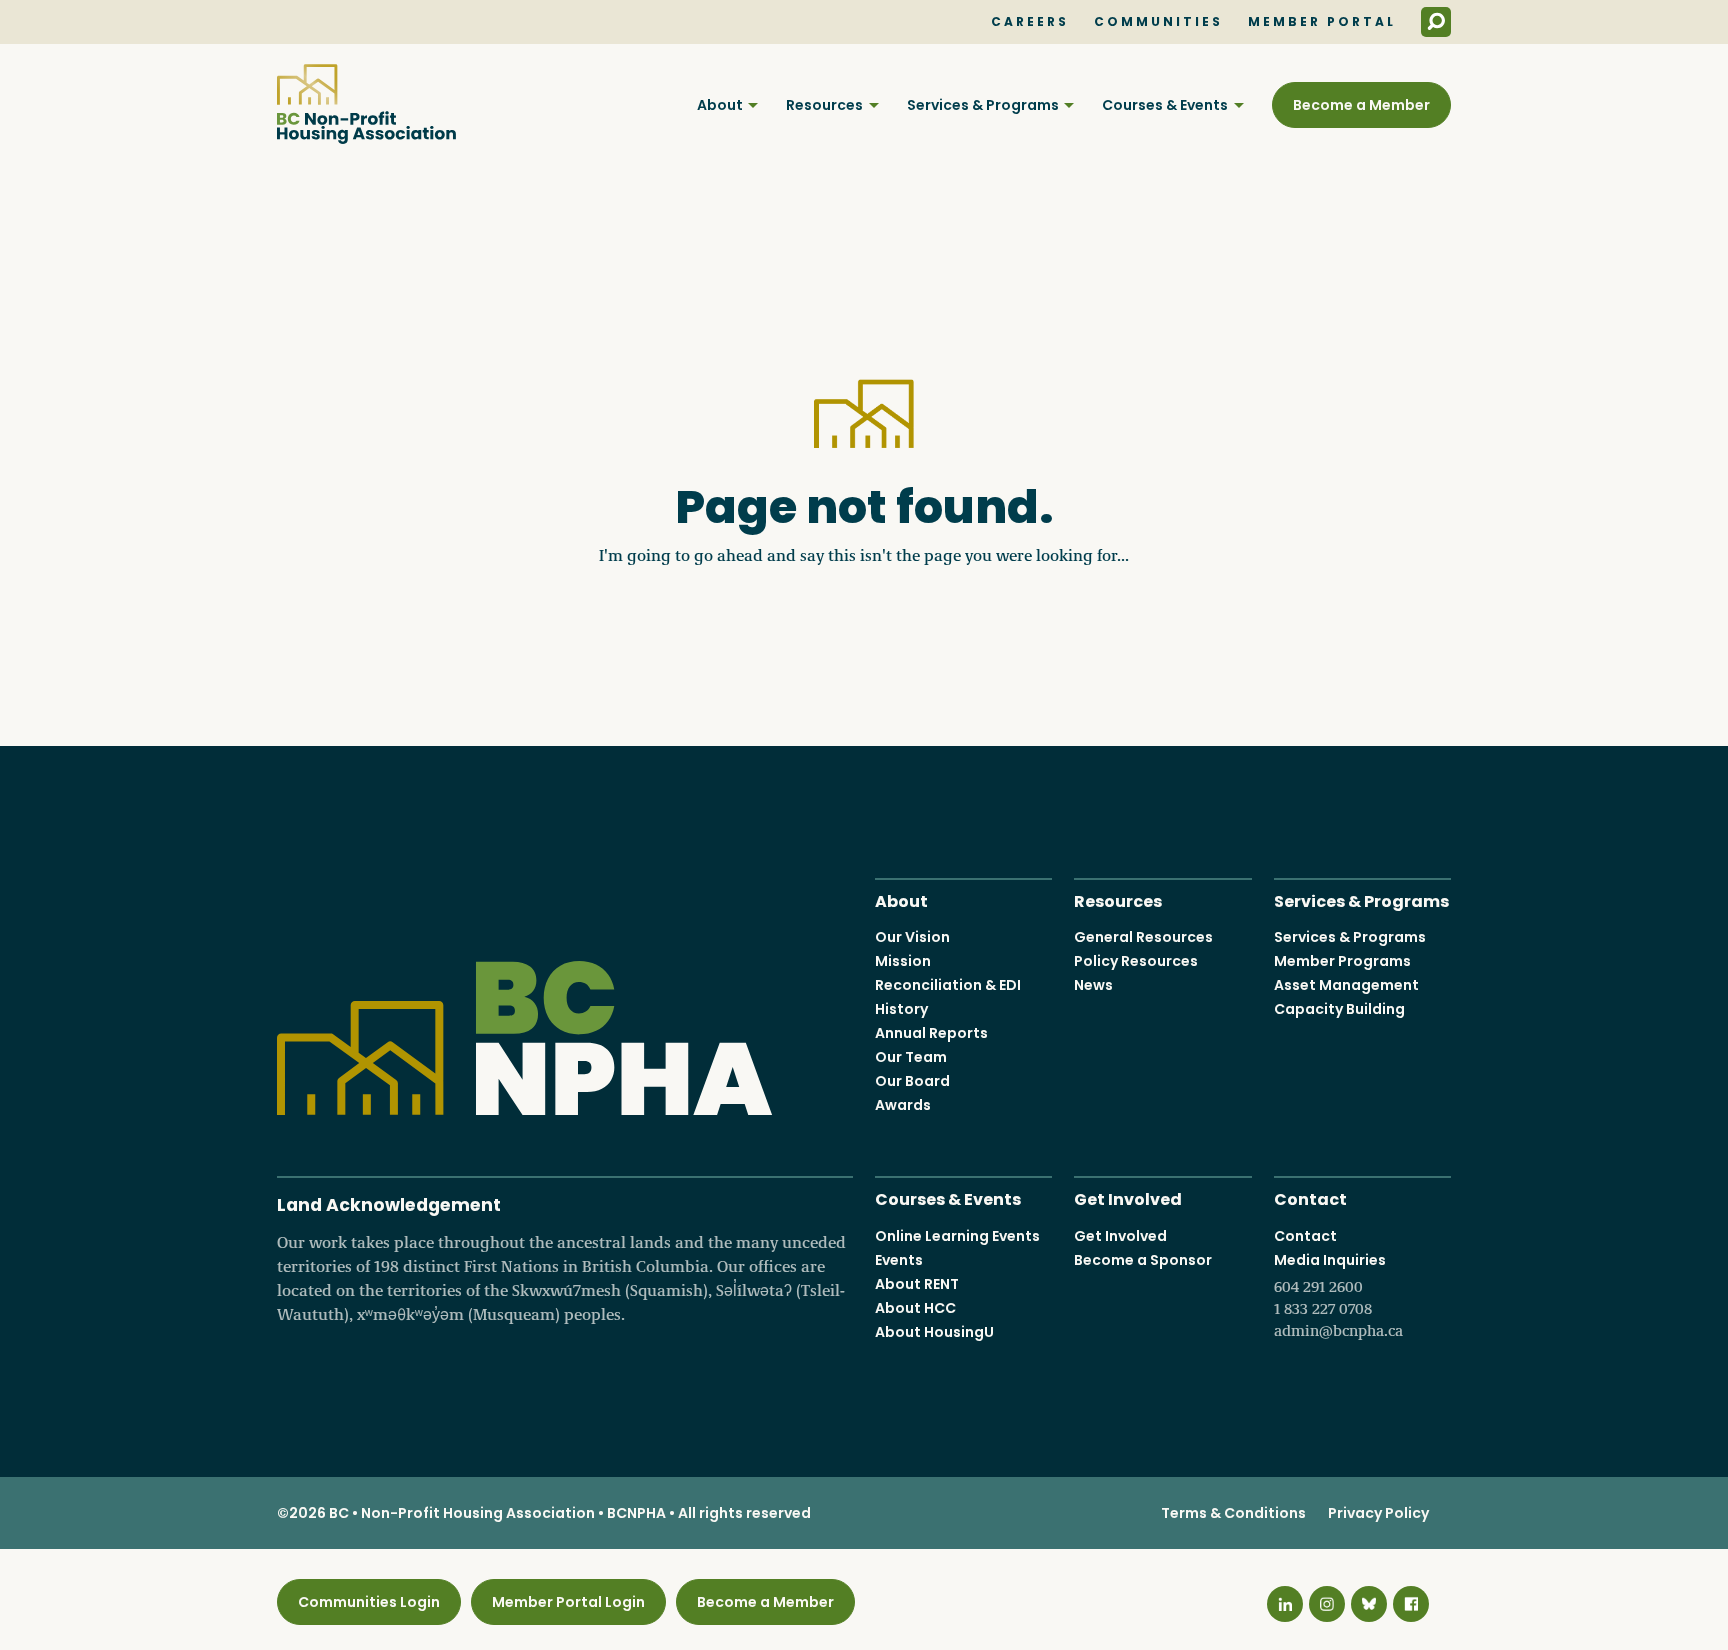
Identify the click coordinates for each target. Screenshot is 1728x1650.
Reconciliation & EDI (948, 985)
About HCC (915, 1308)
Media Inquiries (1338, 1295)
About (720, 105)
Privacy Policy (1378, 1513)
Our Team (911, 1057)
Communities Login (369, 1602)
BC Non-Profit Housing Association (366, 104)
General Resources (1143, 937)
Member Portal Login (568, 1602)
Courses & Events (1165, 105)
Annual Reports (931, 1033)
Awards (903, 1105)
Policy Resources (1136, 961)
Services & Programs (983, 105)
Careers (1030, 22)
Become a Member (1361, 105)
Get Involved (1128, 1197)
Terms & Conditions (1233, 1513)
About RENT (917, 1284)
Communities (1158, 22)
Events (899, 1260)
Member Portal (1322, 22)
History (901, 1009)
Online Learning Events (957, 1236)
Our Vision (912, 937)
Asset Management (1346, 985)
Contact (1310, 1197)
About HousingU (934, 1332)
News (1093, 985)
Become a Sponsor (1143, 1260)
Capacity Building (1339, 1009)
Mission (903, 961)
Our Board (912, 1081)
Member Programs (1342, 961)
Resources (824, 105)
